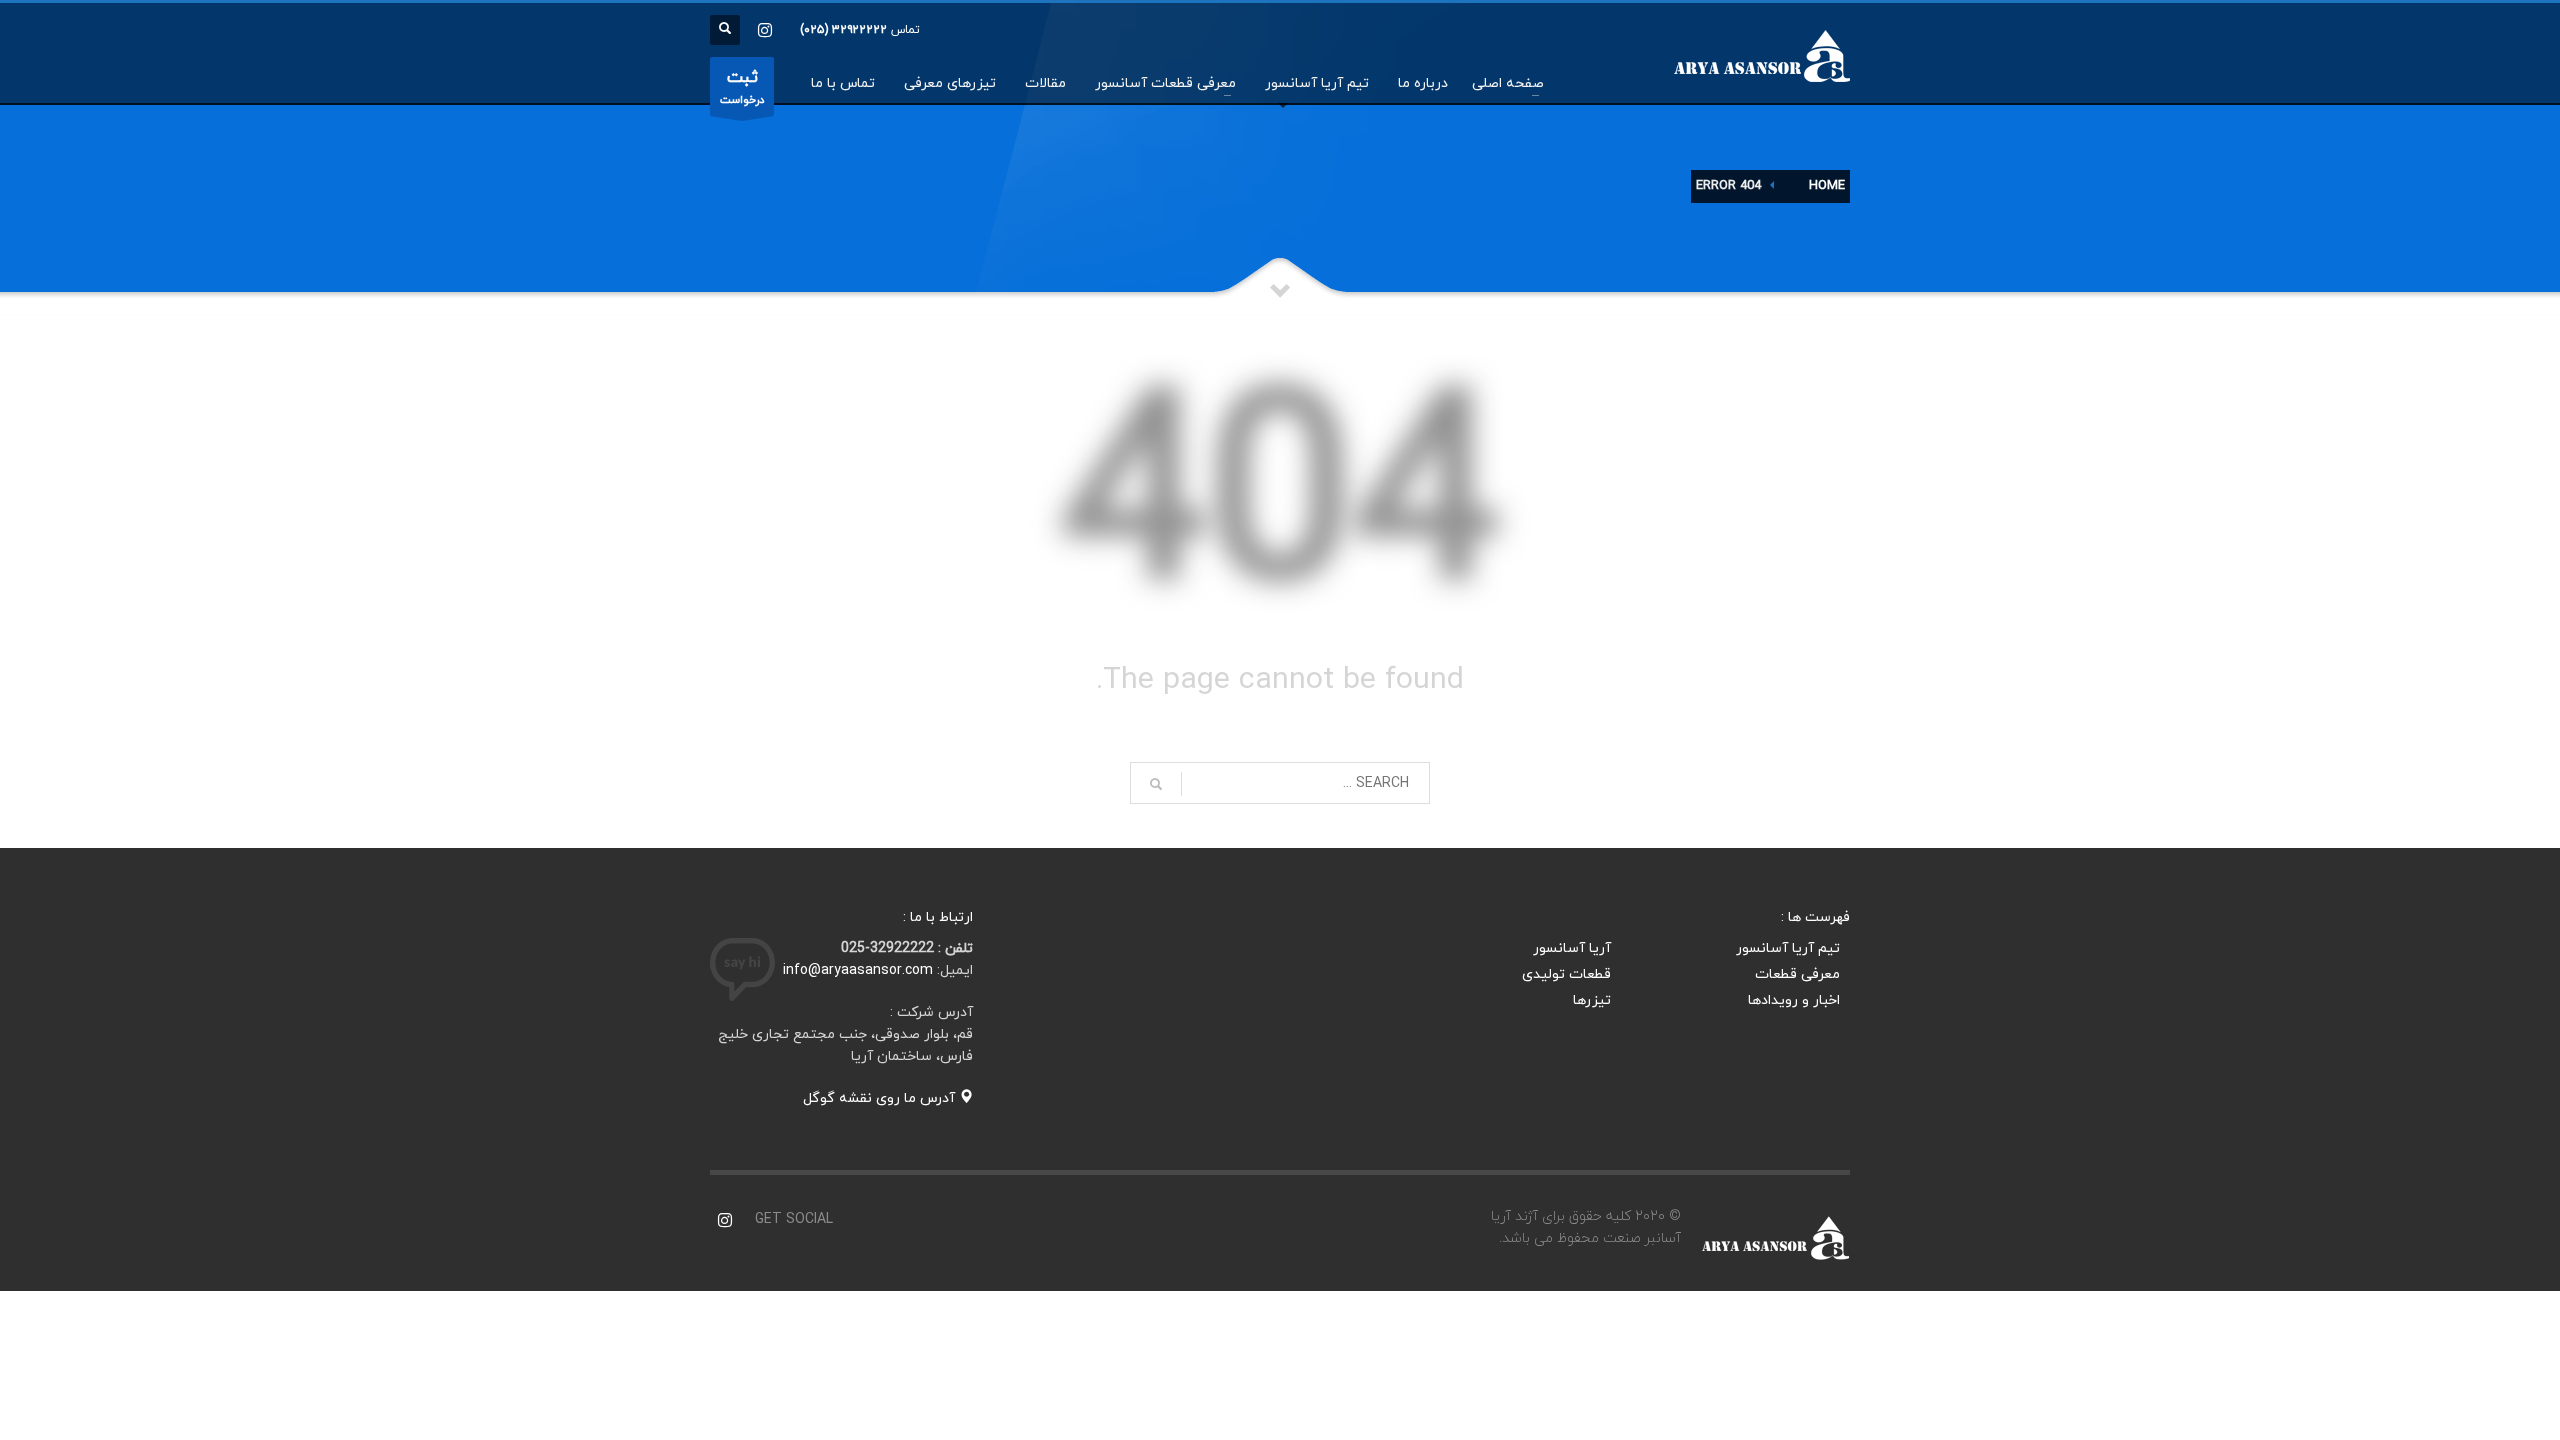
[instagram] (765, 30)
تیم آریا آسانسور (1788, 948)
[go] (1156, 784)
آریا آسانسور (1572, 948)
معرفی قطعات (1797, 974)
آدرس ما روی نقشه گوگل (881, 1098)
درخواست (742, 87)
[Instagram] (725, 1220)
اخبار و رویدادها (1794, 1000)
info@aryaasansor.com (858, 970)
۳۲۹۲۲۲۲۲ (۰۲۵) (843, 30)
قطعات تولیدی (1566, 974)
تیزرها (1592, 1000)
